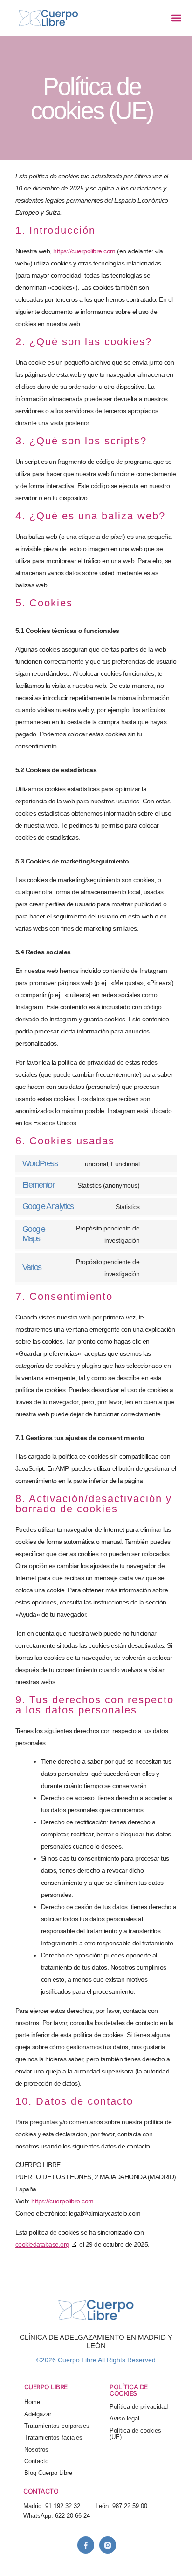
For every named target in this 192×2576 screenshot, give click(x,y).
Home (32, 2402)
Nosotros (36, 2450)
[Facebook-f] (86, 2545)
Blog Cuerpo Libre (48, 2473)
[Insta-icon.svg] (108, 2545)
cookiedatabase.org (42, 2244)
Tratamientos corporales (57, 2426)
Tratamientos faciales (53, 2438)
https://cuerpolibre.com (84, 251)
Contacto (36, 2461)
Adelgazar (38, 2414)
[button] (176, 18)
